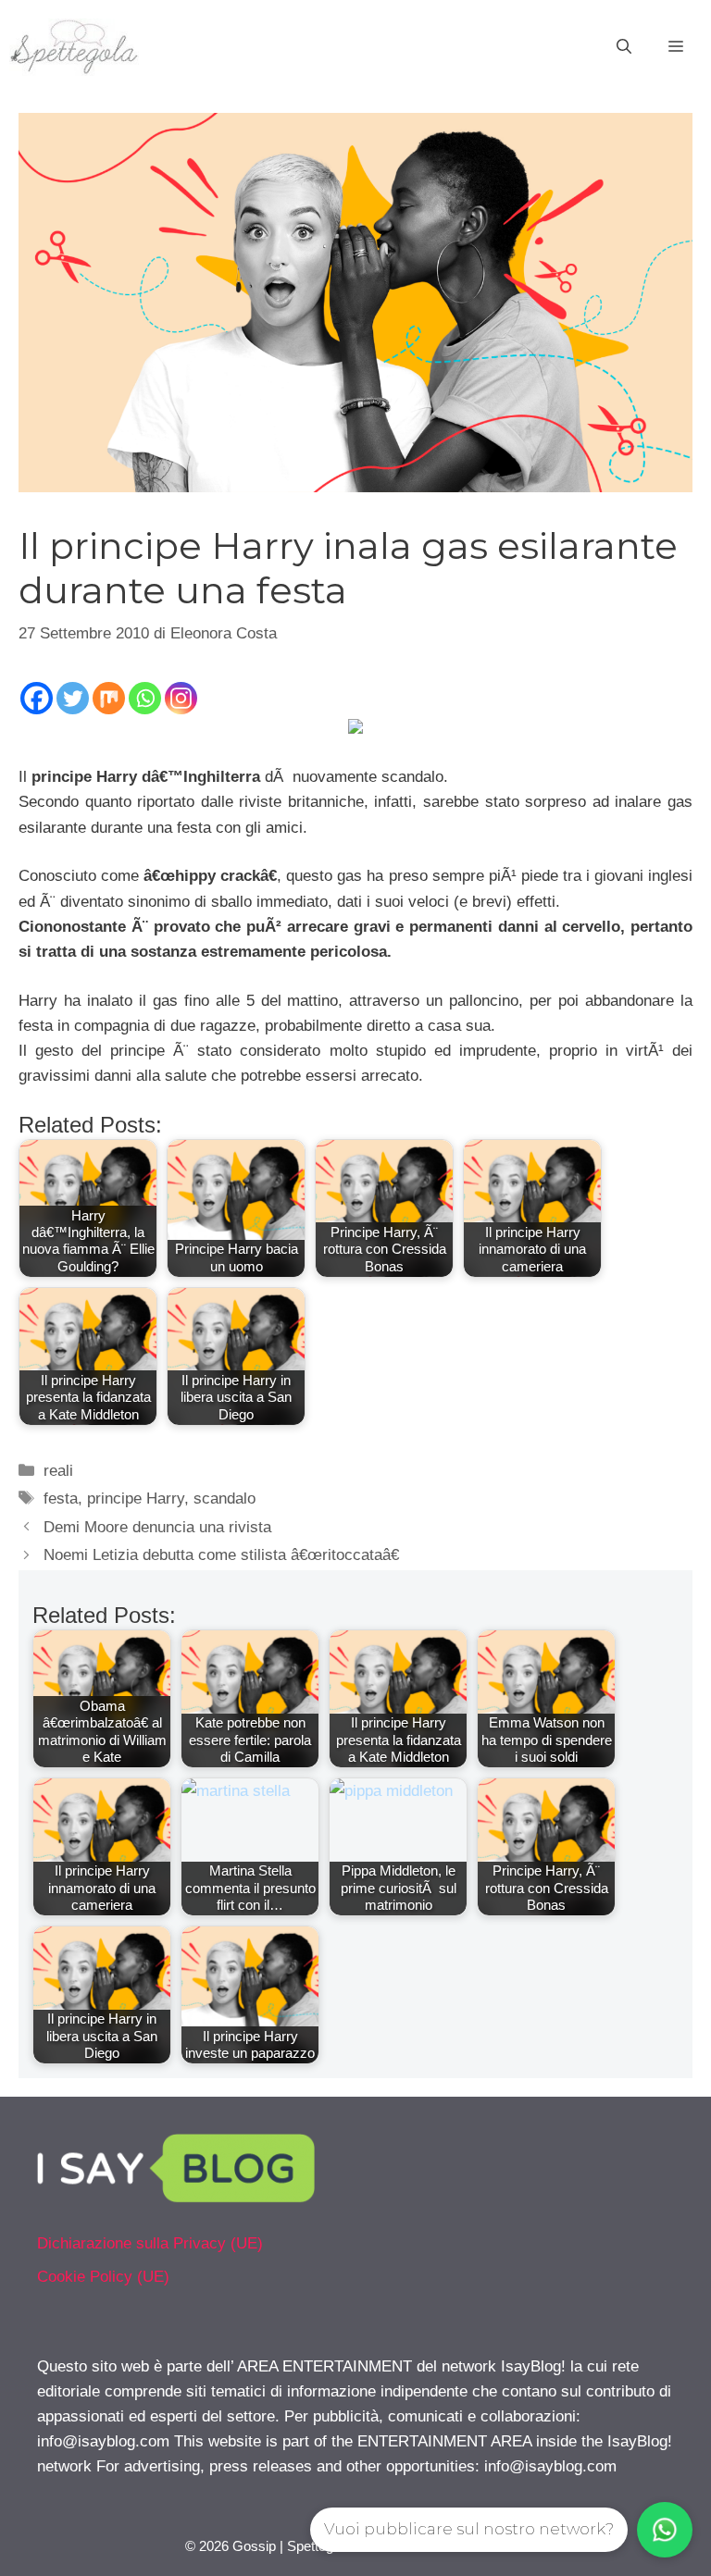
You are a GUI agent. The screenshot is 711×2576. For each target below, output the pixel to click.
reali (58, 1471)
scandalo (225, 1499)
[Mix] (109, 698)
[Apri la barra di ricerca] (624, 47)
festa (61, 1499)
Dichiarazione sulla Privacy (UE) (150, 2243)
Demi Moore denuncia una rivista (157, 1527)
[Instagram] (181, 698)
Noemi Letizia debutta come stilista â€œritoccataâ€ (221, 1555)
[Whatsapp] (145, 698)
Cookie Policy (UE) (103, 2277)
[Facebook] (37, 698)
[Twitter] (73, 698)
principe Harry (136, 1499)
